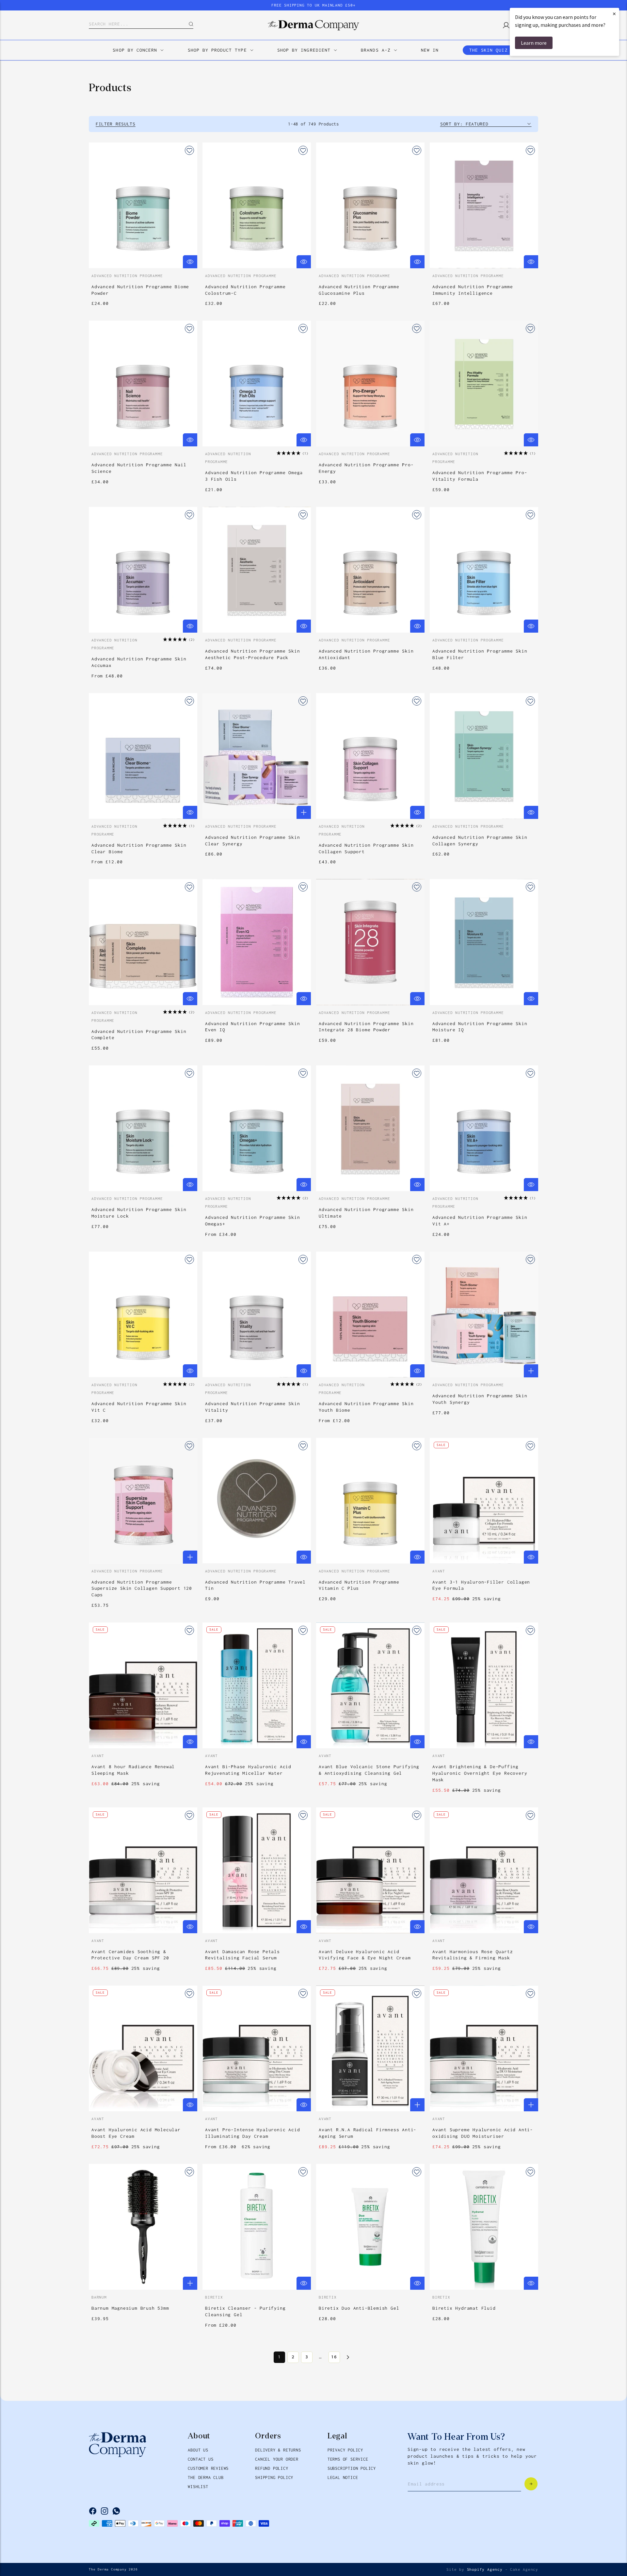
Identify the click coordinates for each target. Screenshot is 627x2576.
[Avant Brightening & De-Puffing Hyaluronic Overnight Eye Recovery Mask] (484, 1685)
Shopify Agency (485, 2569)
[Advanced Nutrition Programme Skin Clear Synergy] (257, 756)
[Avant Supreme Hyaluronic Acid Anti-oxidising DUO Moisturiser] (484, 2048)
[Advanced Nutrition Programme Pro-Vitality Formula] (484, 383)
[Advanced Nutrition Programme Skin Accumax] (143, 570)
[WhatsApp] (116, 2511)
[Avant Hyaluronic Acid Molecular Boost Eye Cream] (143, 2048)
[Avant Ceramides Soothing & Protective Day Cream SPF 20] (143, 1870)
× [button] (614, 14)
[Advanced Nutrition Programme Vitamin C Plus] (370, 1501)
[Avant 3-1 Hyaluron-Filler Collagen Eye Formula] (484, 1501)
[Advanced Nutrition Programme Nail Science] (143, 383)
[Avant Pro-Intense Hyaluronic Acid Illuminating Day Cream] (257, 2048)
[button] (292, 453)
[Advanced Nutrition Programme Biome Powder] (143, 205)
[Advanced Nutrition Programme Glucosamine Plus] (370, 205)
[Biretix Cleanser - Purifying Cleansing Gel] (257, 2227)
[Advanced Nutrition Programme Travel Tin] (257, 1501)
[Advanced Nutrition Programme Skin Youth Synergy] (484, 1314)
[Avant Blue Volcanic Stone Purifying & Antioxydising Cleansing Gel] (370, 1685)
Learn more (534, 43)
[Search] (186, 24)
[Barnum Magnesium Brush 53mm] (143, 2227)
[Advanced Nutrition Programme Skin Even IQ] (257, 942)
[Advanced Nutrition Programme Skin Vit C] (143, 1314)
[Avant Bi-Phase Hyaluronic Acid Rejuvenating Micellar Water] (257, 1685)
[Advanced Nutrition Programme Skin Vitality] (257, 1314)
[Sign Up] (531, 2484)
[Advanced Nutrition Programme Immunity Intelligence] (484, 205)
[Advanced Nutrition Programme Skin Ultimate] (370, 1128)
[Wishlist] (189, 150)
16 (334, 2357)
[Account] (504, 25)
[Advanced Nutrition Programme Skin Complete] (143, 942)
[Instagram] (104, 2511)
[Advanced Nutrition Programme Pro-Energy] (370, 383)
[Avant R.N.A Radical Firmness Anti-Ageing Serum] (370, 2048)
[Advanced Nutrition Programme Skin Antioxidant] (370, 570)
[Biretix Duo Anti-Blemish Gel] (370, 2227)
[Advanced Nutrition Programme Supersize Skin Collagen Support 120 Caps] (143, 1501)
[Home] (313, 25)
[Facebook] (93, 2511)
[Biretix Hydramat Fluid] (484, 2227)
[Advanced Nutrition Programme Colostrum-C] (257, 205)
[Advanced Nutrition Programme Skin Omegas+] (257, 1128)
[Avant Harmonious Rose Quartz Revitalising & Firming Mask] (484, 1870)
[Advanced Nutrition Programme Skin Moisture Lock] (143, 1128)
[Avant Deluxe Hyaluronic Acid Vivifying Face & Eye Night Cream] (370, 1870)
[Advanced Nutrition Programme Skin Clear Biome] (143, 756)
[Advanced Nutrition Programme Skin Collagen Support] (370, 756)
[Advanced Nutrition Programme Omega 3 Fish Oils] (257, 383)
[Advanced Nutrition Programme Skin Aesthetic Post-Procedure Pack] (257, 570)
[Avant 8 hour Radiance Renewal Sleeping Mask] (143, 1685)
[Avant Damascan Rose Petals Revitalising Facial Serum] (257, 1870)
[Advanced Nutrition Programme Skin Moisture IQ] (484, 942)
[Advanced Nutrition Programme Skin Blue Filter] (484, 570)
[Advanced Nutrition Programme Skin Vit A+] (484, 1128)
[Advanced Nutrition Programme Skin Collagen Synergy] (484, 756)
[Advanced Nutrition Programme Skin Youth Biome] (370, 1314)
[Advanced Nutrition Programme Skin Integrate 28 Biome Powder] (370, 942)
